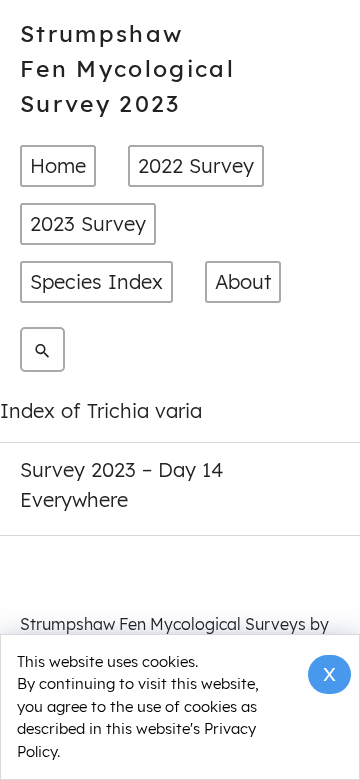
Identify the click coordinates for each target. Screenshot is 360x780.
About (243, 281)
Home (58, 165)
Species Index (96, 281)
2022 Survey (196, 165)
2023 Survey (88, 223)
